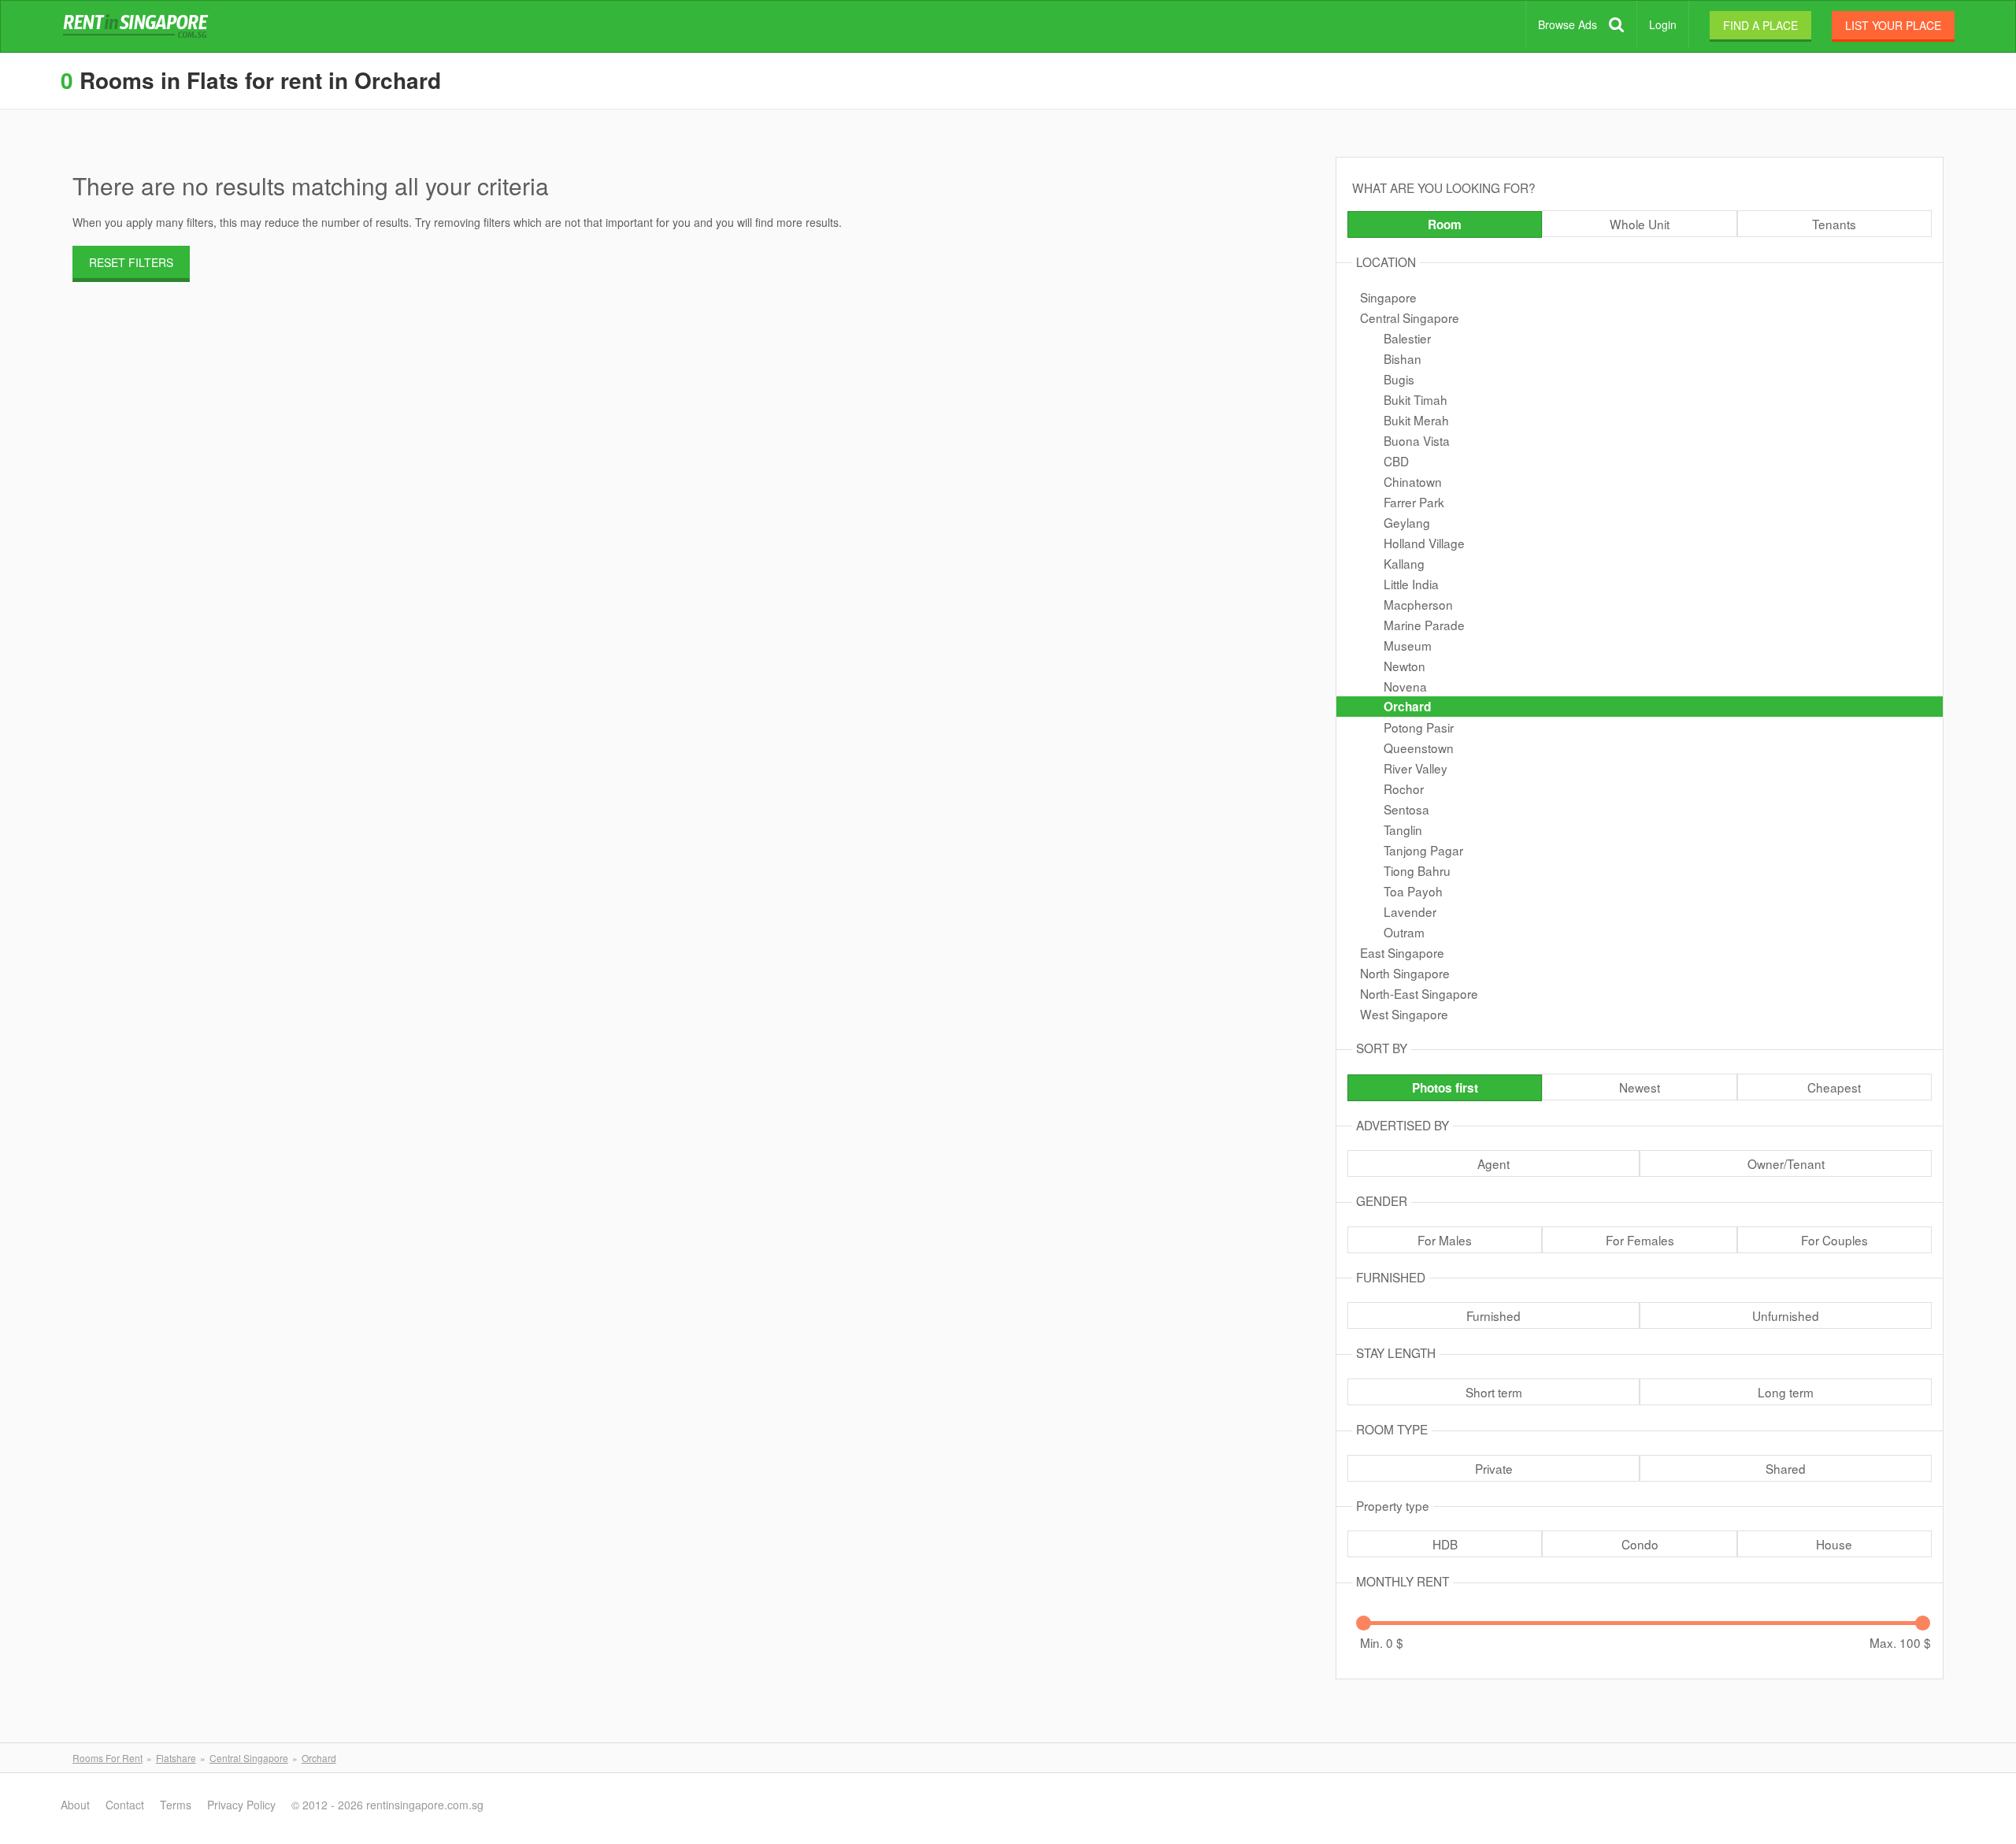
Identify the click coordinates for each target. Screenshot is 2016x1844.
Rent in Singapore (139, 27)
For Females (1640, 1240)
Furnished (1493, 1315)
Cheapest (1834, 1087)
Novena (1405, 686)
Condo (1640, 1544)
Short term (1494, 1392)
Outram (1404, 932)
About (75, 1805)
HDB (1445, 1544)
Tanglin (1403, 829)
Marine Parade (1424, 625)
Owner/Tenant (1786, 1163)
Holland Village (1424, 543)
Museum (1408, 645)
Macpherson (1418, 604)
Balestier (1407, 338)
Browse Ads (1568, 24)
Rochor (1404, 788)
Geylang (1407, 522)
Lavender (1410, 911)
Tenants (1834, 224)
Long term (1786, 1392)
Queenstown (1419, 748)
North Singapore (1405, 973)
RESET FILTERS (131, 262)
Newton (1405, 666)
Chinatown (1413, 481)
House (1834, 1544)
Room (1445, 224)
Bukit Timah (1416, 399)
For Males (1445, 1240)
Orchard (1407, 707)
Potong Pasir (1419, 727)
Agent (1493, 1163)
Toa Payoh (1413, 891)
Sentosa (1406, 809)
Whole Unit (1640, 224)
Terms (176, 1805)
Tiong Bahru (1417, 870)
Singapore (1388, 297)
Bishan (1403, 358)
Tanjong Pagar (1423, 850)
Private (1494, 1468)
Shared (1786, 1468)
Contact (125, 1805)
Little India (1411, 584)
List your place (1893, 25)
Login (1663, 24)
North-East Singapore (1419, 993)
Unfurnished (1786, 1315)
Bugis (1399, 379)
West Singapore (1404, 1014)
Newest (1640, 1087)
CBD (1396, 461)
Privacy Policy (241, 1805)
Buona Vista (1417, 440)
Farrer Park (1414, 502)
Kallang (1404, 563)
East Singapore (1402, 952)
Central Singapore (1410, 317)
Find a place (1760, 25)
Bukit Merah (1416, 420)
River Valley (1416, 768)
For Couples (1834, 1240)
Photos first (1445, 1088)
